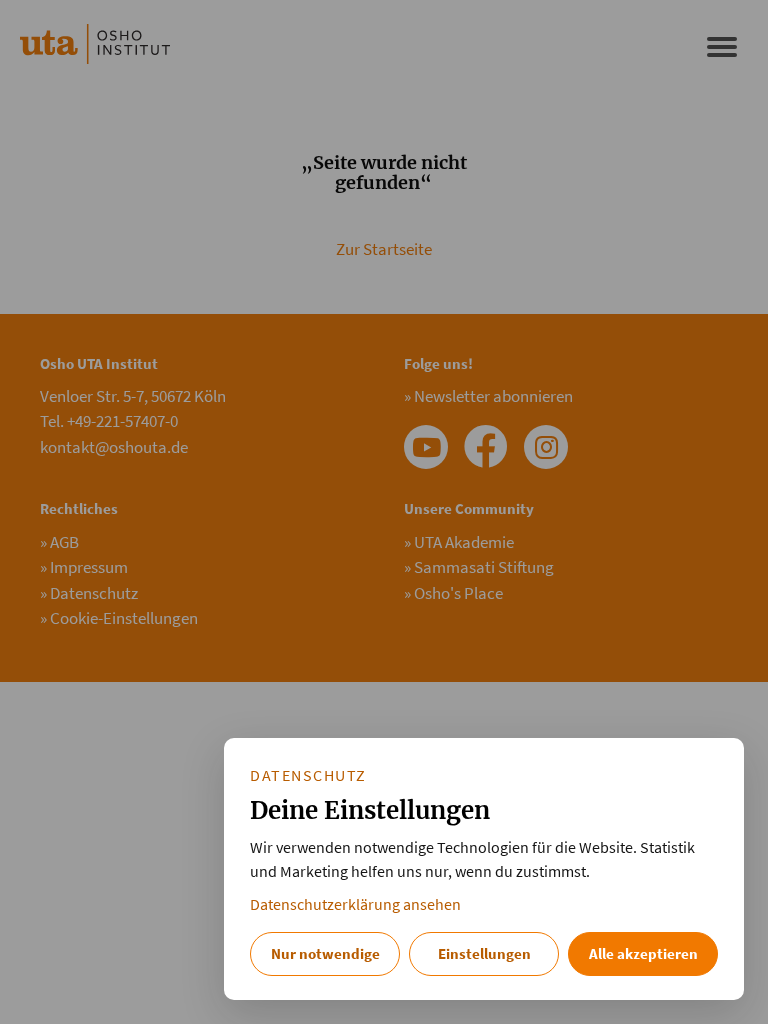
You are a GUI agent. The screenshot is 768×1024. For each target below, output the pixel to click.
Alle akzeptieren (643, 953)
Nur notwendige (325, 953)
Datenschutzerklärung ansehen (355, 904)
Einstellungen (484, 953)
